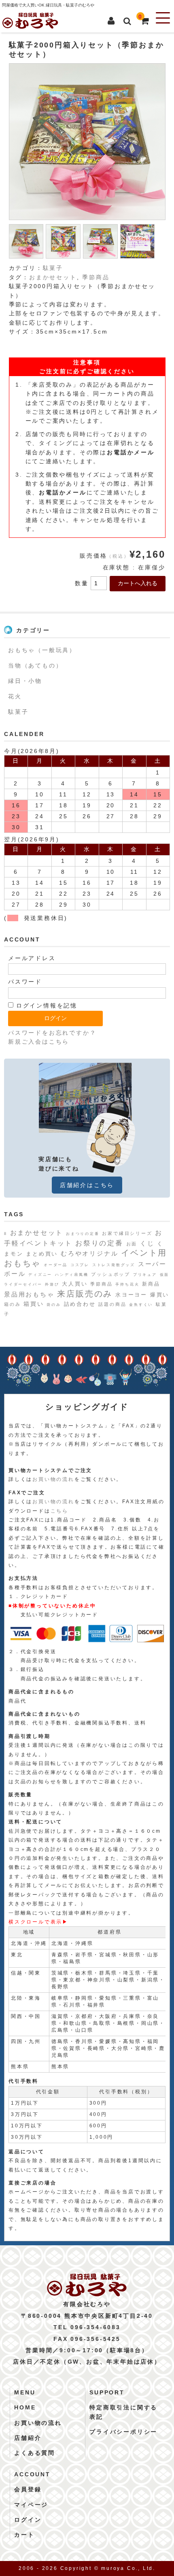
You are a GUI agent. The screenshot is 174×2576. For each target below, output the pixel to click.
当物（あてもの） (35, 665)
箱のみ (12, 1304)
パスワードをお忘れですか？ (52, 1033)
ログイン (28, 2520)
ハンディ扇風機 (72, 1275)
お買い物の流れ (53, 1479)
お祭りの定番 (99, 1243)
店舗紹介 (28, 2438)
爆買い (160, 1295)
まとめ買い (42, 1254)
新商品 (151, 1284)
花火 (15, 696)
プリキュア (145, 1275)
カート (24, 2535)
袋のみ (54, 1305)
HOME (25, 2407)
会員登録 (28, 2489)
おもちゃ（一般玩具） (42, 650)
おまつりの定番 (83, 1234)
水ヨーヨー (131, 1295)
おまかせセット (53, 277)
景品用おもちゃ (29, 1294)
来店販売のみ (85, 1294)
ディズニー (40, 1275)
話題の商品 (112, 1304)
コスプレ (80, 1265)
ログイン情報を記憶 (45, 1006)
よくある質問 (35, 2453)
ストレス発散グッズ (114, 1265)
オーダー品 (56, 1265)
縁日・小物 (25, 681)
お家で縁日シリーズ (127, 1233)
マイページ (31, 2505)
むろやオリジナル (89, 1253)
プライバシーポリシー (123, 2432)
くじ (147, 1243)
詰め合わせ (80, 1304)
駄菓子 (53, 268)
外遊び (52, 1284)
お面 (132, 1244)
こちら (59, 1511)
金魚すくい (141, 1305)
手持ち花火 (127, 1284)
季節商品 (96, 277)
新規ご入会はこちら (39, 1042)
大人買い (75, 1284)
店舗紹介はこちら (87, 1185)
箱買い (34, 1304)
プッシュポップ (111, 1274)
